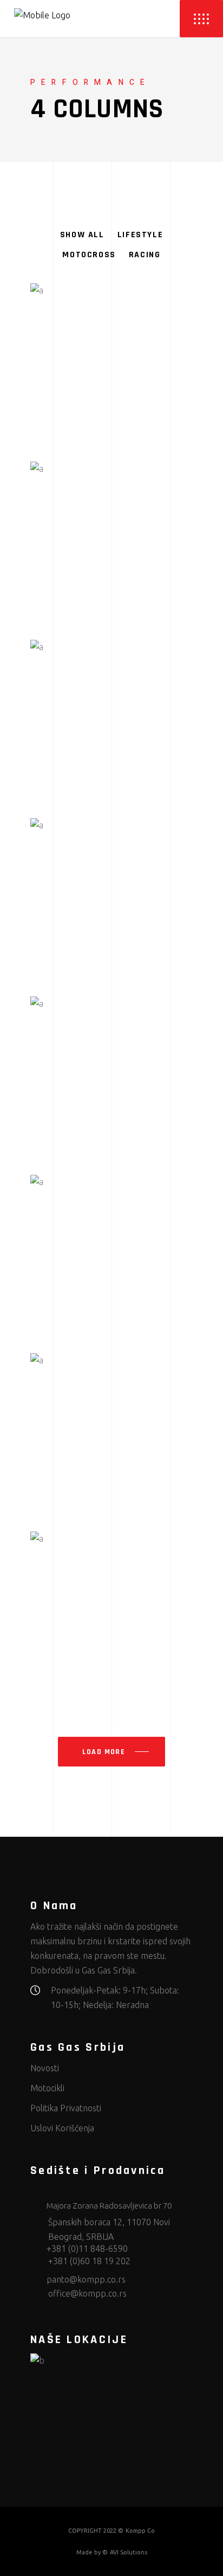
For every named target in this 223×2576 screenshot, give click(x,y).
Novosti (45, 2068)
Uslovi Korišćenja (62, 2128)
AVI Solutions (129, 2552)
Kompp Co (140, 2531)
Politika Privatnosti (66, 2108)
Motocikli (47, 2088)
